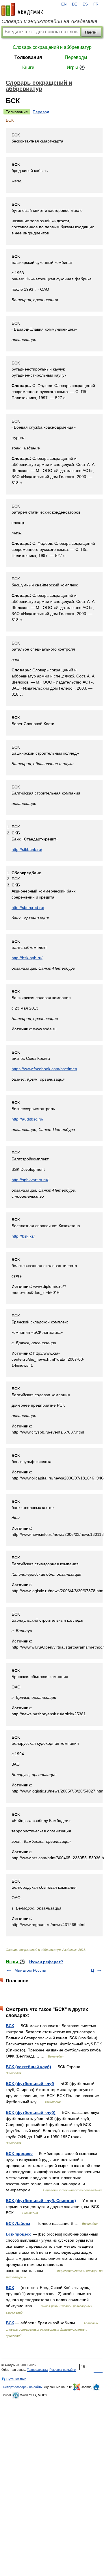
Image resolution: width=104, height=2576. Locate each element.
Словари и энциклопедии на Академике (49, 21)
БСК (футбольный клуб (30, 2084)
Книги (28, 67)
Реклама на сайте (63, 2370)
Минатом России (30, 1970)
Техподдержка (37, 2370)
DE (75, 4)
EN (64, 4)
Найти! (91, 32)
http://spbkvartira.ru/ (30, 1180)
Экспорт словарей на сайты (22, 2387)
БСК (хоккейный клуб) (28, 2067)
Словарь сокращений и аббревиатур (52, 47)
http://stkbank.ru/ (27, 849)
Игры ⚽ (76, 67)
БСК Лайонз (18, 2223)
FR (96, 4)
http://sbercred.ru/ (28, 908)
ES (85, 4)
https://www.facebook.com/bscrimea (44, 1069)
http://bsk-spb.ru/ (27, 958)
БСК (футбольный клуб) (31, 2112)
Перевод (41, 112)
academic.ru (22, 9)
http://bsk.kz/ (23, 1236)
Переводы (76, 57)
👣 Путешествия (14, 2379)
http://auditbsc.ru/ (27, 1119)
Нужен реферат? (46, 1962)
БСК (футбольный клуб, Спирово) (41, 2201)
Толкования (28, 57)
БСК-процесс (19, 2153)
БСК (10, 2026)
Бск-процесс (19, 2234)
